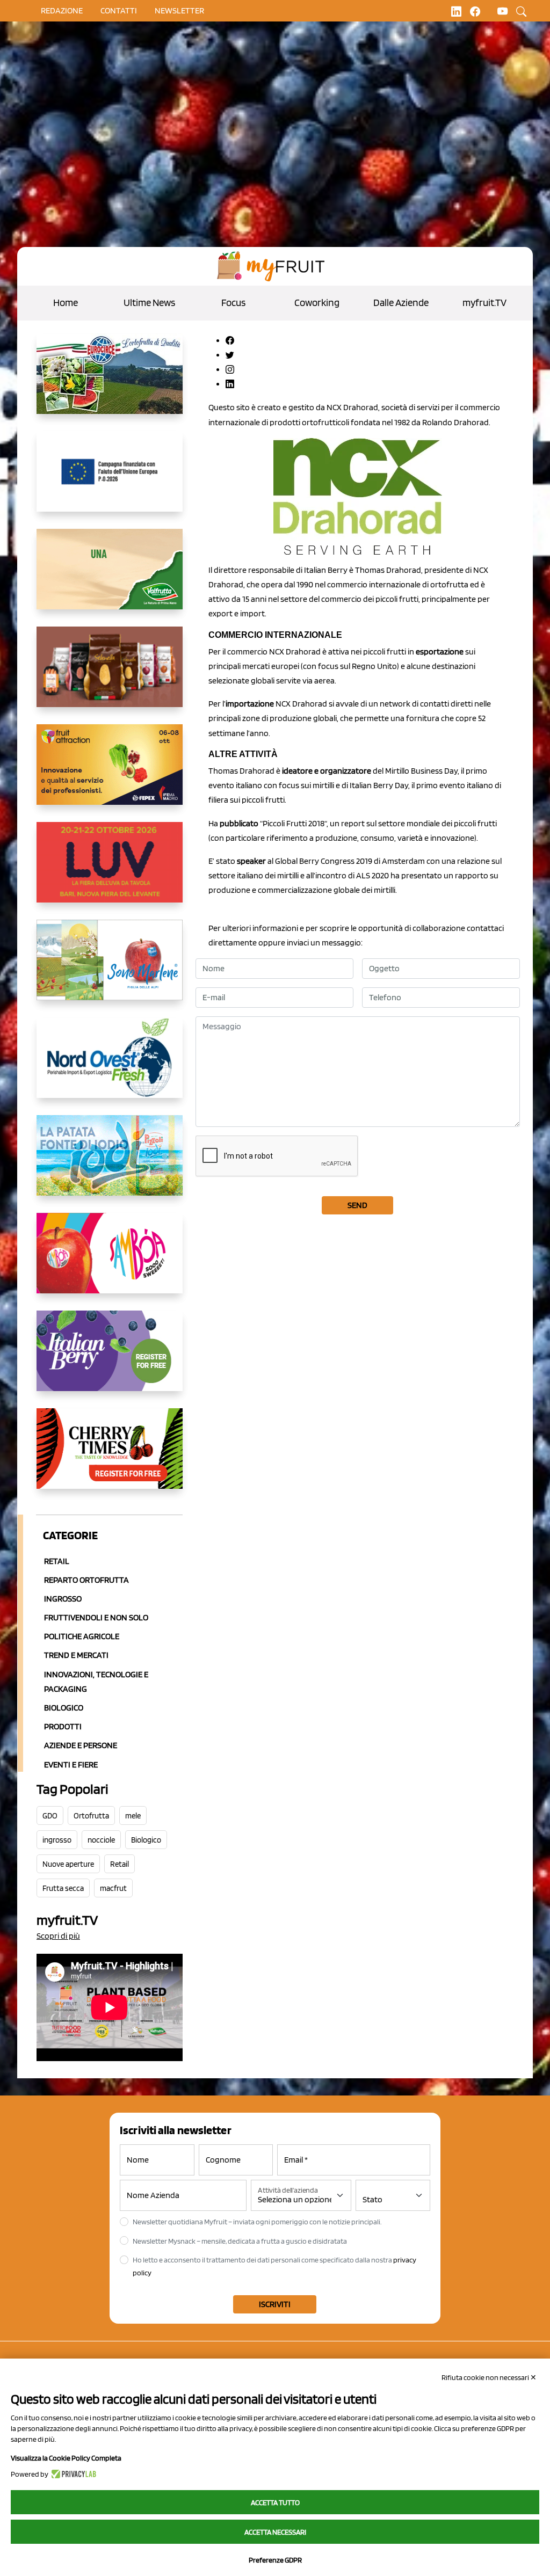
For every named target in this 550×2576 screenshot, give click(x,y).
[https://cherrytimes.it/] (110, 1457)
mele (133, 1816)
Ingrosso (63, 1599)
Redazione (62, 10)
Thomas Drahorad (388, 570)
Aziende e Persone (81, 1745)
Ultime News (149, 303)
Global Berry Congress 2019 (324, 861)
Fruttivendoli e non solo (96, 1617)
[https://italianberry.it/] (110, 1359)
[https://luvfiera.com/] (110, 871)
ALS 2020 (372, 875)
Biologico (64, 1708)
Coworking (317, 303)
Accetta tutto (275, 2502)
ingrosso (57, 1840)
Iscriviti (275, 2304)
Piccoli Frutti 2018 (294, 823)
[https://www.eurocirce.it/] (110, 382)
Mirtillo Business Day (421, 771)
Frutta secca (63, 1888)
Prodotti (63, 1726)
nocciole (101, 1840)
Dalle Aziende (401, 303)
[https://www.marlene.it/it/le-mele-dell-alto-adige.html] (110, 969)
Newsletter (179, 10)
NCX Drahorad (352, 407)
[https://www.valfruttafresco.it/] (110, 578)
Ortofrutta (91, 1816)
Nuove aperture (68, 1864)
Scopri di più (58, 1936)
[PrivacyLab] (72, 2474)
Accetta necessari (275, 2532)
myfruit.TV (484, 303)
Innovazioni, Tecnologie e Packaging (96, 1682)
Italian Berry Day (379, 785)
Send (357, 1205)
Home (66, 303)
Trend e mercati (76, 1655)
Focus (233, 303)
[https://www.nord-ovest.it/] (110, 1066)
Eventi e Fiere (71, 1764)
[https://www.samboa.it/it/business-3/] (110, 1262)
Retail (57, 1561)
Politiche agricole (82, 1636)
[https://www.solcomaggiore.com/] (110, 480)
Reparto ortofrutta (86, 1580)
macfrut (113, 1888)
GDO (50, 1816)
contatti (119, 10)
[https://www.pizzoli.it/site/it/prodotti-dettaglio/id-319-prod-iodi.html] (110, 1164)
